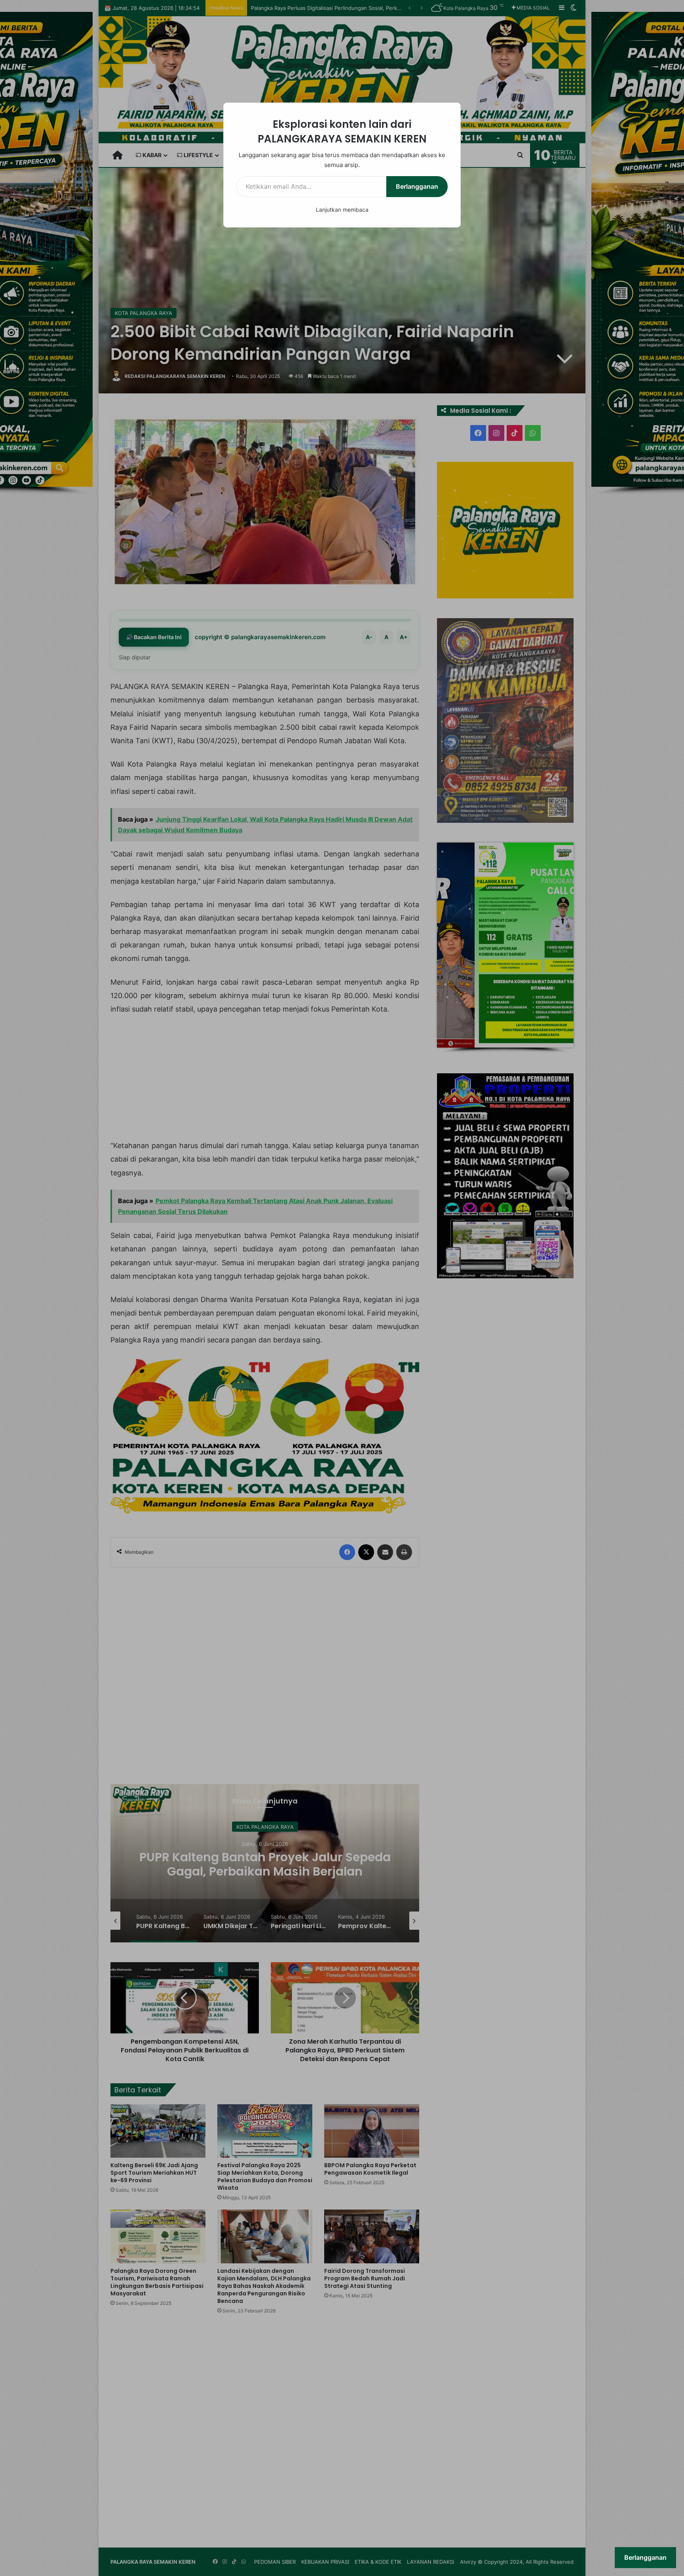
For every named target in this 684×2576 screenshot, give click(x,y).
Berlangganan (417, 186)
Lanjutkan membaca (342, 210)
